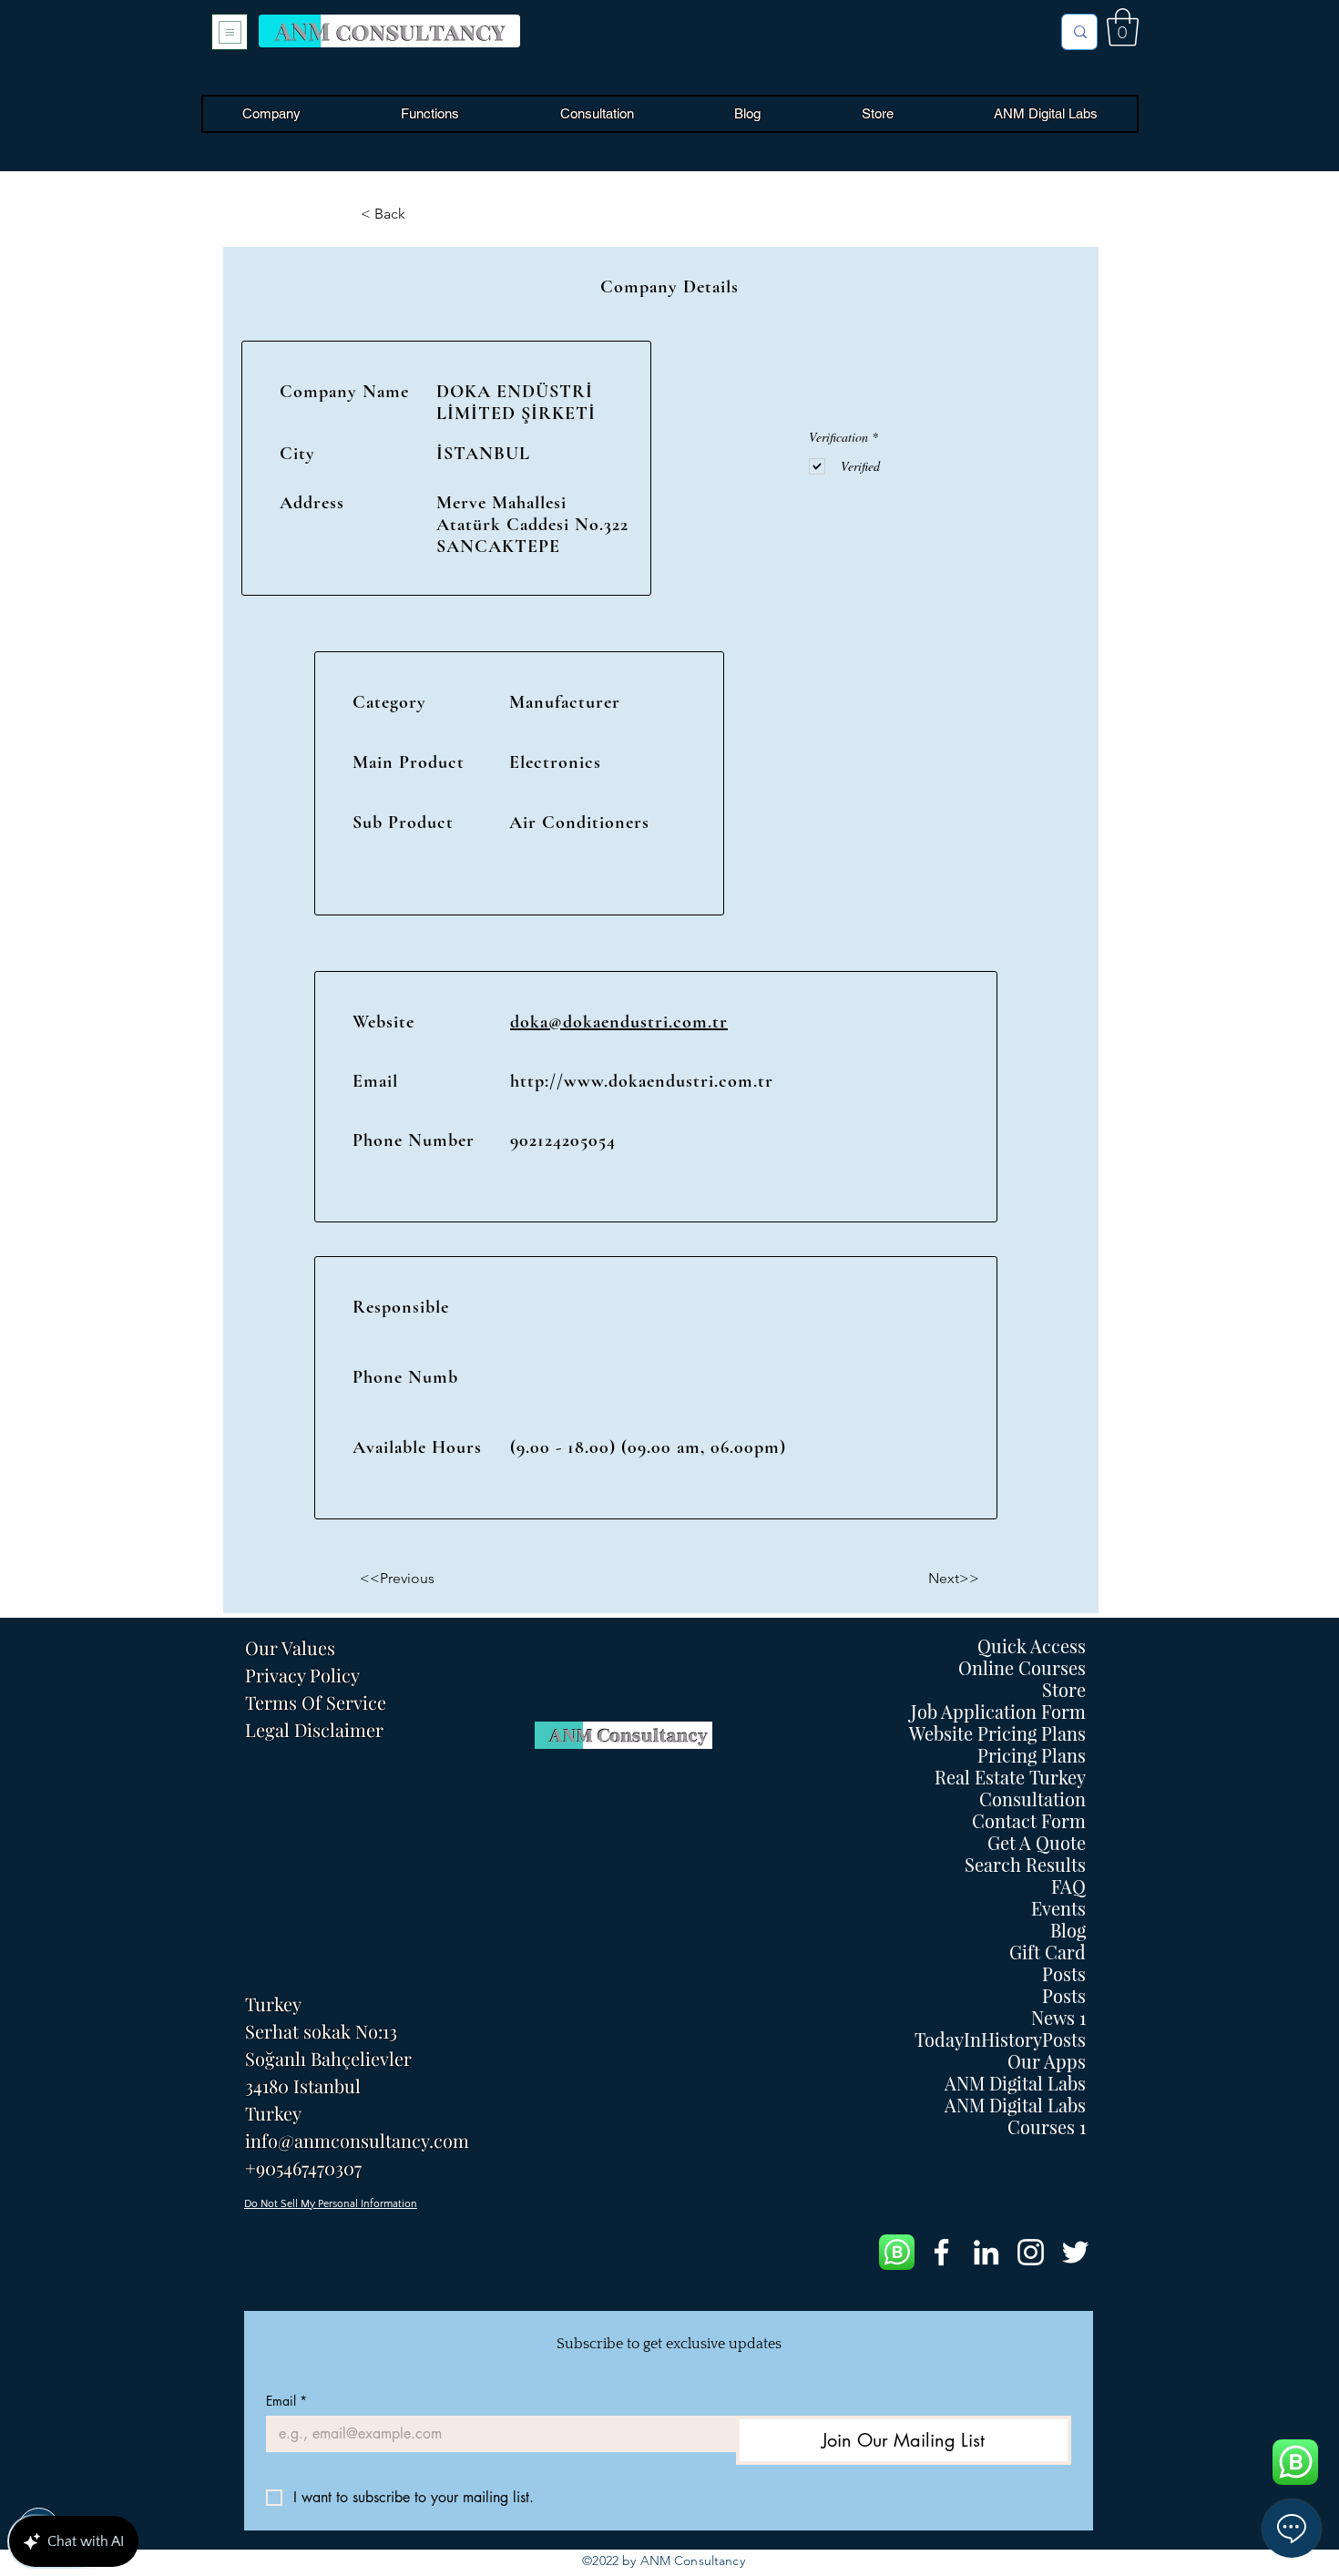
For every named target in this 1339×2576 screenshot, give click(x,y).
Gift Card (1048, 1952)
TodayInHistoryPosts (1000, 2039)
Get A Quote (1037, 1843)
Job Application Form (998, 1712)
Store (1064, 1690)
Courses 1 (1047, 2127)
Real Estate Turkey (1010, 1777)
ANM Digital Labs (1015, 2083)
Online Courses (1022, 1668)
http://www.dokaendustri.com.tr (642, 1081)
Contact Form (1029, 1821)
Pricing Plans (1032, 1755)
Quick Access (1032, 1646)
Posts (1064, 1974)
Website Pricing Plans (997, 1733)
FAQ (1068, 1886)
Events (1058, 1908)
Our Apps (1047, 2061)
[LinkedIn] (986, 2252)
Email (286, 2401)
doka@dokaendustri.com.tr (619, 1022)
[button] (1123, 27)
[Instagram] (1031, 2252)
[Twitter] (1075, 2252)
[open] (230, 32)
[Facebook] (941, 2252)
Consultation (1032, 1799)
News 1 (1058, 2018)
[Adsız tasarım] (897, 2252)
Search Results (1025, 1865)
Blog (1068, 1930)
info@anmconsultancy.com (357, 2140)
